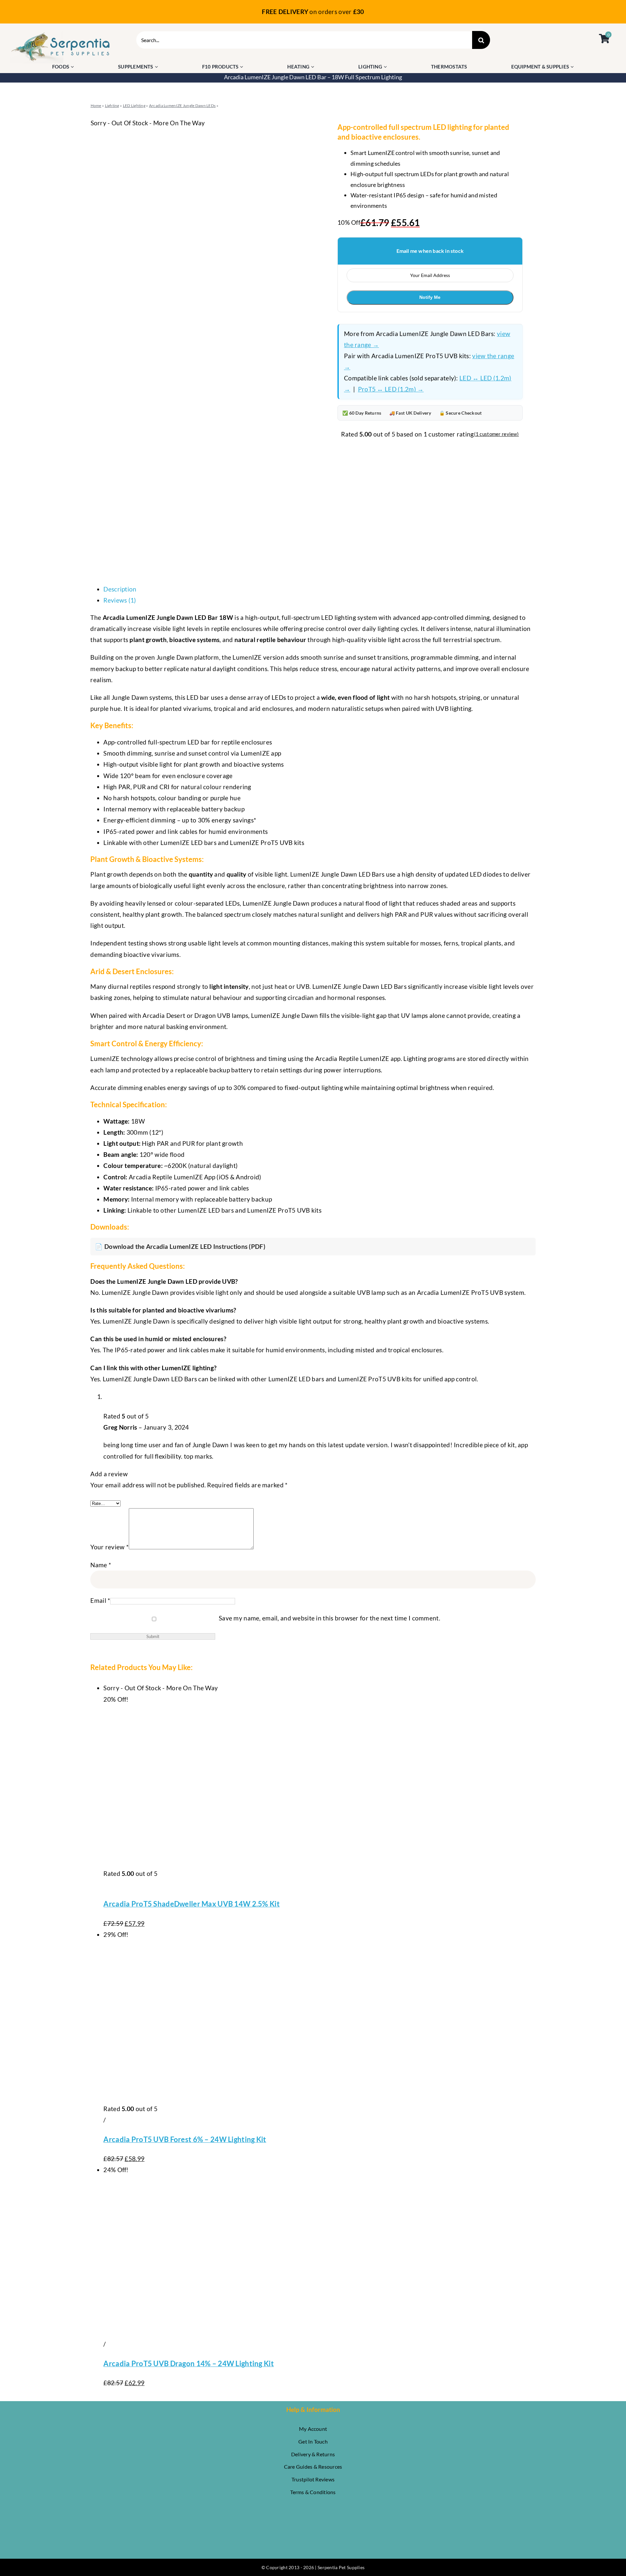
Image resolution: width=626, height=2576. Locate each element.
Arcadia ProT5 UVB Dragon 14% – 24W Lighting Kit (188, 2363)
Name (101, 1565)
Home (96, 106)
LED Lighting (134, 106)
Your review (110, 1547)
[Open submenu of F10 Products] (242, 67)
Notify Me (430, 297)
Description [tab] (120, 589)
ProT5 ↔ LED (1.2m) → (391, 389)
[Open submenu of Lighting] (386, 67)
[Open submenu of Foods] (73, 67)
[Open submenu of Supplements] (157, 67)
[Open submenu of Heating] (313, 67)
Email (100, 1600)
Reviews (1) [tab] (120, 600)
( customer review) (496, 434)
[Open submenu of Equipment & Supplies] (573, 67)
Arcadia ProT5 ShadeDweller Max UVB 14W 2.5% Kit (191, 1904)
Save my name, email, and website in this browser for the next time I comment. (329, 1618)
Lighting (112, 106)
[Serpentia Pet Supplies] (61, 34)
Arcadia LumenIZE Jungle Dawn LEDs (182, 106)
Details (113, 1885)
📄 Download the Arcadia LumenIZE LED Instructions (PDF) (180, 1246)
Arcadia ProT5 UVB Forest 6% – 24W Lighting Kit (185, 2139)
